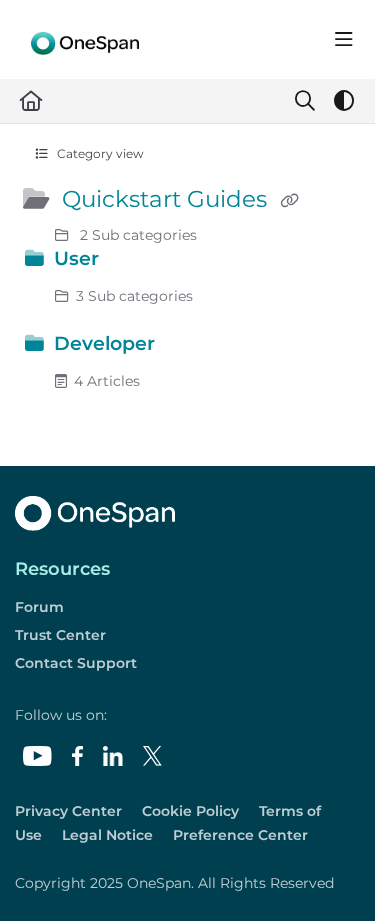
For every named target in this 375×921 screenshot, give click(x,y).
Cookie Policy (190, 811)
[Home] (85, 39)
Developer (104, 343)
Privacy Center (68, 811)
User (76, 258)
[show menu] (344, 40)
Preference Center (240, 835)
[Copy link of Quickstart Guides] (289, 201)
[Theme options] (344, 101)
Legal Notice (107, 835)
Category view (99, 153)
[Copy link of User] (135, 262)
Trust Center (60, 635)
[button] (330, 871)
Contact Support (76, 663)
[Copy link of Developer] (191, 347)
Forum (39, 607)
